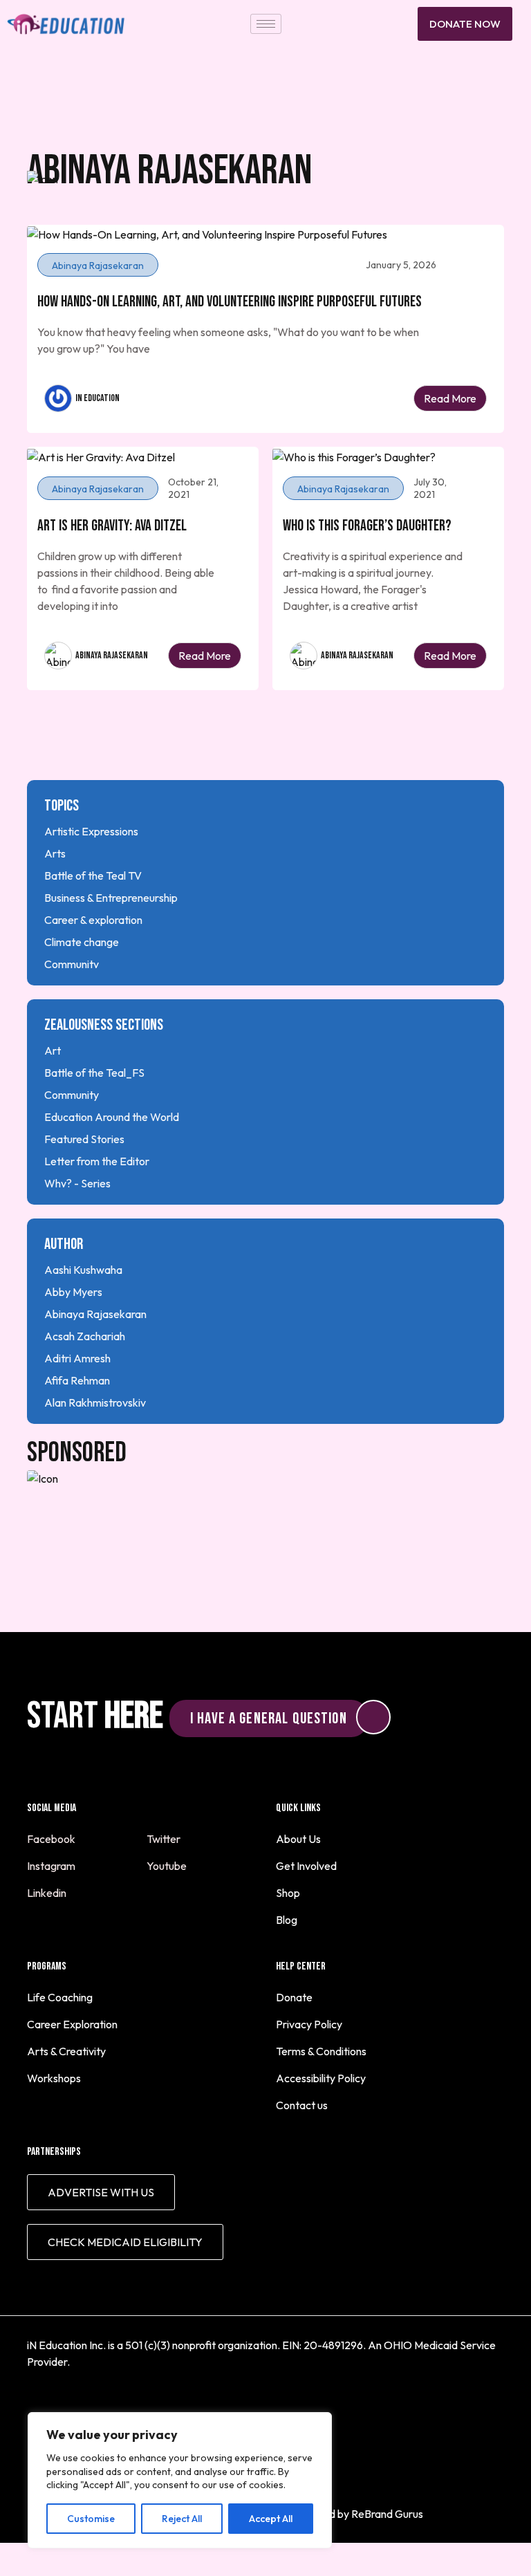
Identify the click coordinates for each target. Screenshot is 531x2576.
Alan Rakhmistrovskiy (95, 1402)
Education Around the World (112, 1117)
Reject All (182, 2519)
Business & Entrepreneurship (111, 898)
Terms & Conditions (321, 2051)
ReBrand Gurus (387, 2514)
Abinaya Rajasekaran (112, 655)
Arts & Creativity (66, 2051)
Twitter (165, 1839)
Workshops (54, 2078)
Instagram (52, 1866)
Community (72, 964)
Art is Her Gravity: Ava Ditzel (112, 526)
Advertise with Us (101, 2192)
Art (53, 1050)
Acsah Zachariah (85, 1336)
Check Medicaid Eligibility (125, 2242)
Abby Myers (73, 1292)
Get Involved (306, 1866)
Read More (450, 398)
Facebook (52, 1839)
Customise (91, 2519)
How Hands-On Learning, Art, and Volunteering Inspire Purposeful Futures (230, 302)
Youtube (168, 1866)
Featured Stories (84, 1139)
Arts (55, 853)
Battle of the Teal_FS (94, 1073)
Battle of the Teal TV (93, 875)
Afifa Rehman (77, 1380)
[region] (180, 2480)
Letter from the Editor (97, 1161)
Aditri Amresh (77, 1358)
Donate (294, 1997)
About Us (298, 1839)
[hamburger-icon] (266, 24)
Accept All (271, 2519)
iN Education (97, 398)
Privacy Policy (309, 2024)
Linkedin (48, 1893)
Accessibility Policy (321, 2078)
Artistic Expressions (91, 831)
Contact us (302, 2105)
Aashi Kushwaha (83, 1270)
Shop (288, 1893)
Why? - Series (77, 1183)
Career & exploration (93, 920)
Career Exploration (72, 2024)
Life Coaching (60, 1997)
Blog (287, 1920)
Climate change (82, 942)
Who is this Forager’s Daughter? (367, 526)
